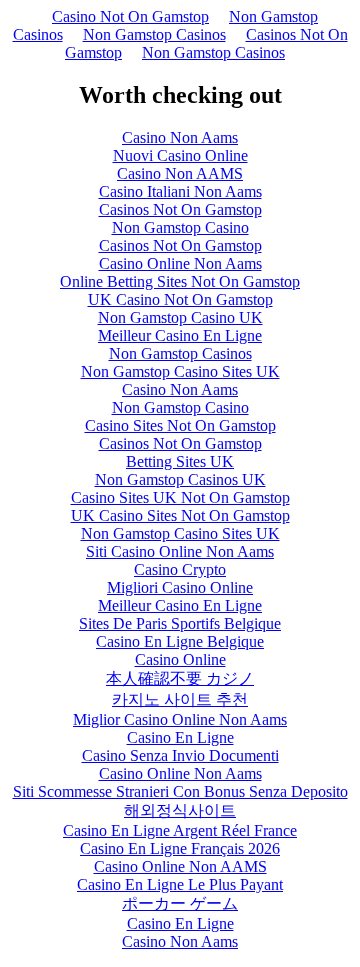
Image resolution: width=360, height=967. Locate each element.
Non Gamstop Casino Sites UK (180, 371)
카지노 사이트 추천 (180, 699)
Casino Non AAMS (180, 173)
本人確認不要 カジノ (180, 678)
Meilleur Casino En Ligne (180, 335)
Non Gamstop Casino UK (180, 317)
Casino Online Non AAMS (180, 866)
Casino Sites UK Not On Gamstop (180, 497)
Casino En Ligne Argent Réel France (180, 830)
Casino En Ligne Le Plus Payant (180, 884)
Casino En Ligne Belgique (180, 641)
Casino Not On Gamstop (130, 16)
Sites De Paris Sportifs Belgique (180, 623)
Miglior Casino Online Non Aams (180, 719)
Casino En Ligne (180, 737)
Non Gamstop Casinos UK (180, 479)
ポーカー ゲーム (180, 903)
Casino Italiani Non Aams (180, 191)
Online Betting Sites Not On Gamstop (180, 281)
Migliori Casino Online (180, 587)
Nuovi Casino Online (180, 155)
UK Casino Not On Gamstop (180, 299)
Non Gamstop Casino (180, 227)
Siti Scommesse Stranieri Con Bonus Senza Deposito (180, 791)
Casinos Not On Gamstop (180, 209)
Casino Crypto (180, 569)
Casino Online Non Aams (180, 263)
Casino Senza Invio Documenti (180, 755)
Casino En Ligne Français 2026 (180, 848)
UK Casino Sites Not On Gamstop (180, 515)
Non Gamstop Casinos (154, 34)
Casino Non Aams (180, 137)
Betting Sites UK (180, 461)
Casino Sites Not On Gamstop (180, 425)
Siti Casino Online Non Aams (180, 551)
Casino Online (180, 659)
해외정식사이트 (180, 810)
